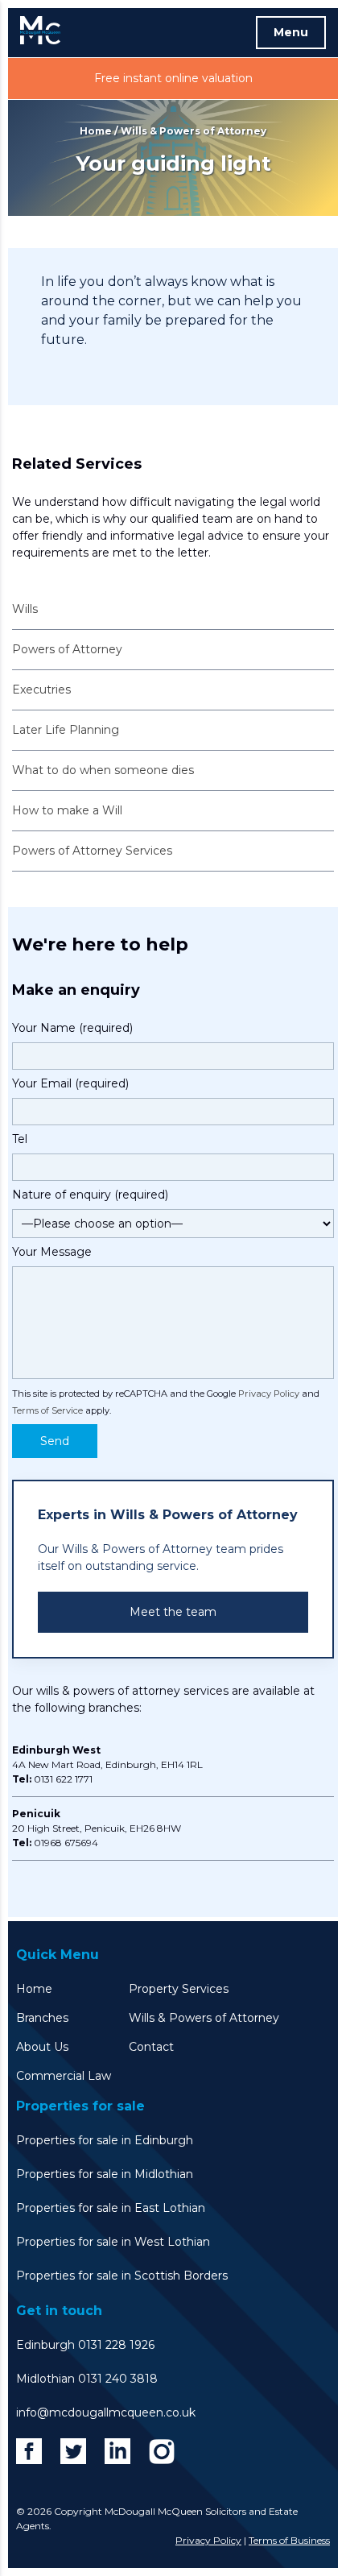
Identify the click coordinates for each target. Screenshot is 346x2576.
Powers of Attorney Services (92, 851)
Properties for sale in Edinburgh (105, 2140)
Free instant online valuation (173, 78)
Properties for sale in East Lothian (111, 2208)
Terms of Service (47, 1410)
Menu (291, 32)
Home (96, 131)
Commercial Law (64, 2076)
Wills (25, 609)
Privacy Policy (269, 1394)
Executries (41, 690)
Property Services (179, 1989)
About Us (42, 2047)
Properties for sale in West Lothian (113, 2242)
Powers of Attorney (67, 649)
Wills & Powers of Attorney (204, 2018)
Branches (42, 2018)
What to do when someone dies (103, 770)
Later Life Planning (66, 730)
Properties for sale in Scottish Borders (122, 2276)
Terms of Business (289, 2540)
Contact (151, 2047)
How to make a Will (67, 810)
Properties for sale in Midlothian (105, 2174)
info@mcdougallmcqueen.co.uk (106, 2412)
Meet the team (173, 1612)
